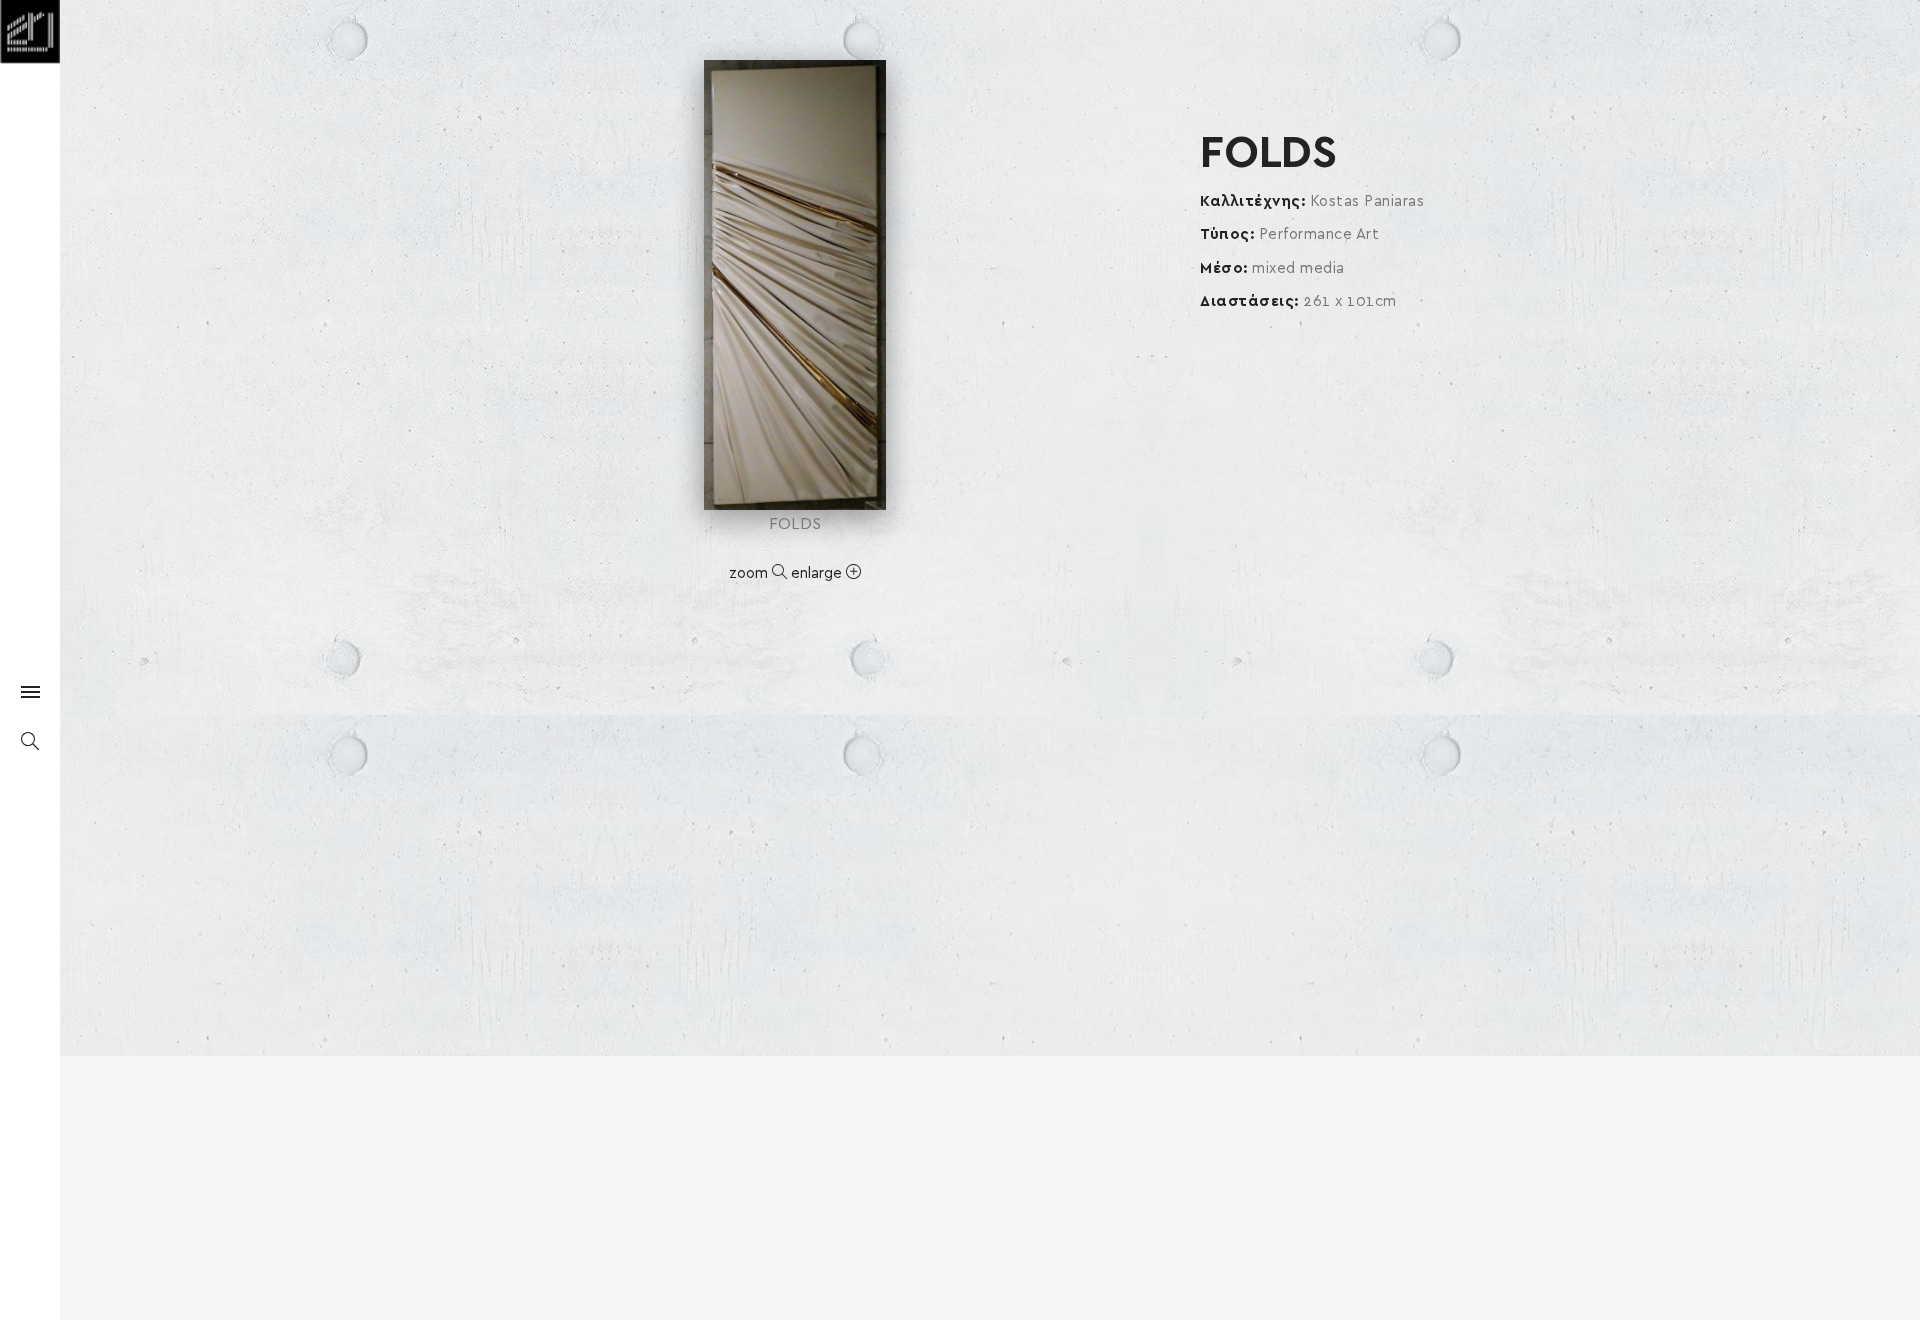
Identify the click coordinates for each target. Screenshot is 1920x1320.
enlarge (818, 573)
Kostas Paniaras (1367, 201)
